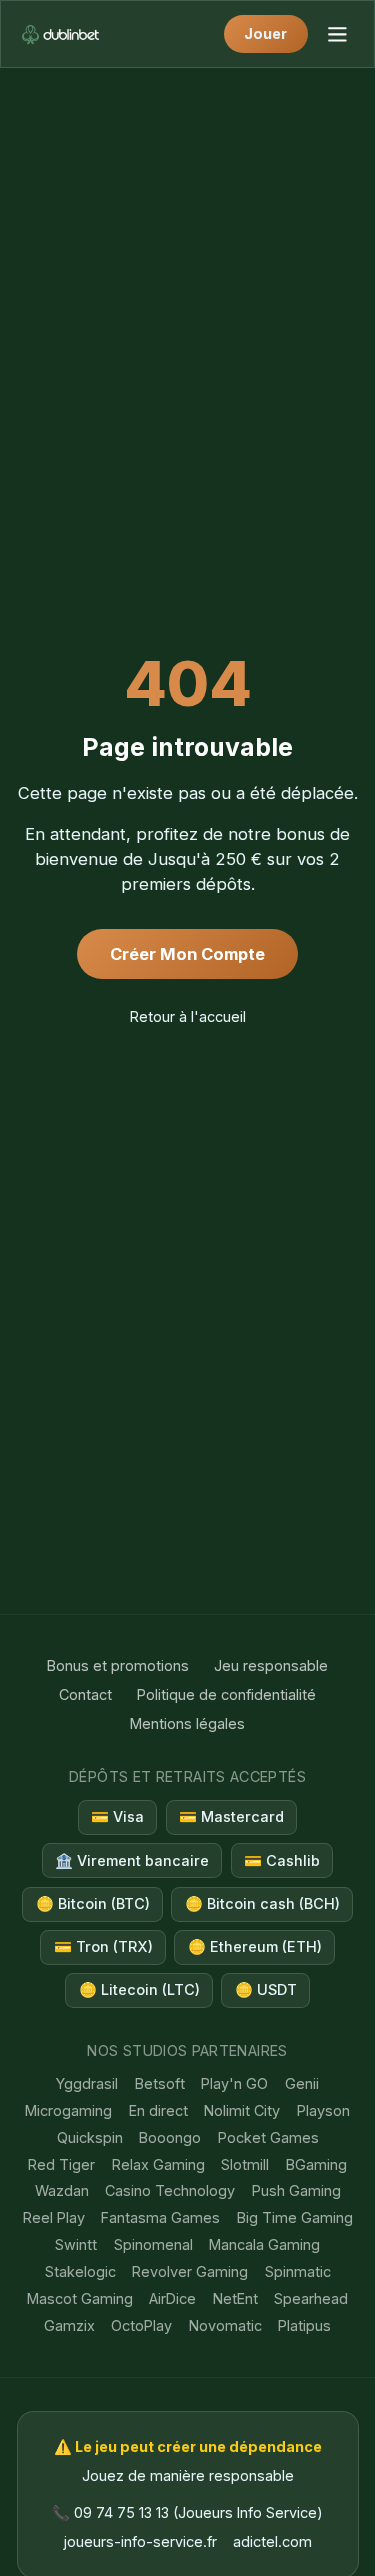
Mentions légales (187, 1723)
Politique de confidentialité (226, 1694)
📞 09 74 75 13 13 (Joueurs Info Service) (187, 2512)
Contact (85, 1694)
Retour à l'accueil (188, 1016)
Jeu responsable (271, 1665)
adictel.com (272, 2541)
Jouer (265, 33)
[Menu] (336, 33)
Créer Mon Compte (187, 954)
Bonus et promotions (118, 1665)
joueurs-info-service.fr (140, 2541)
